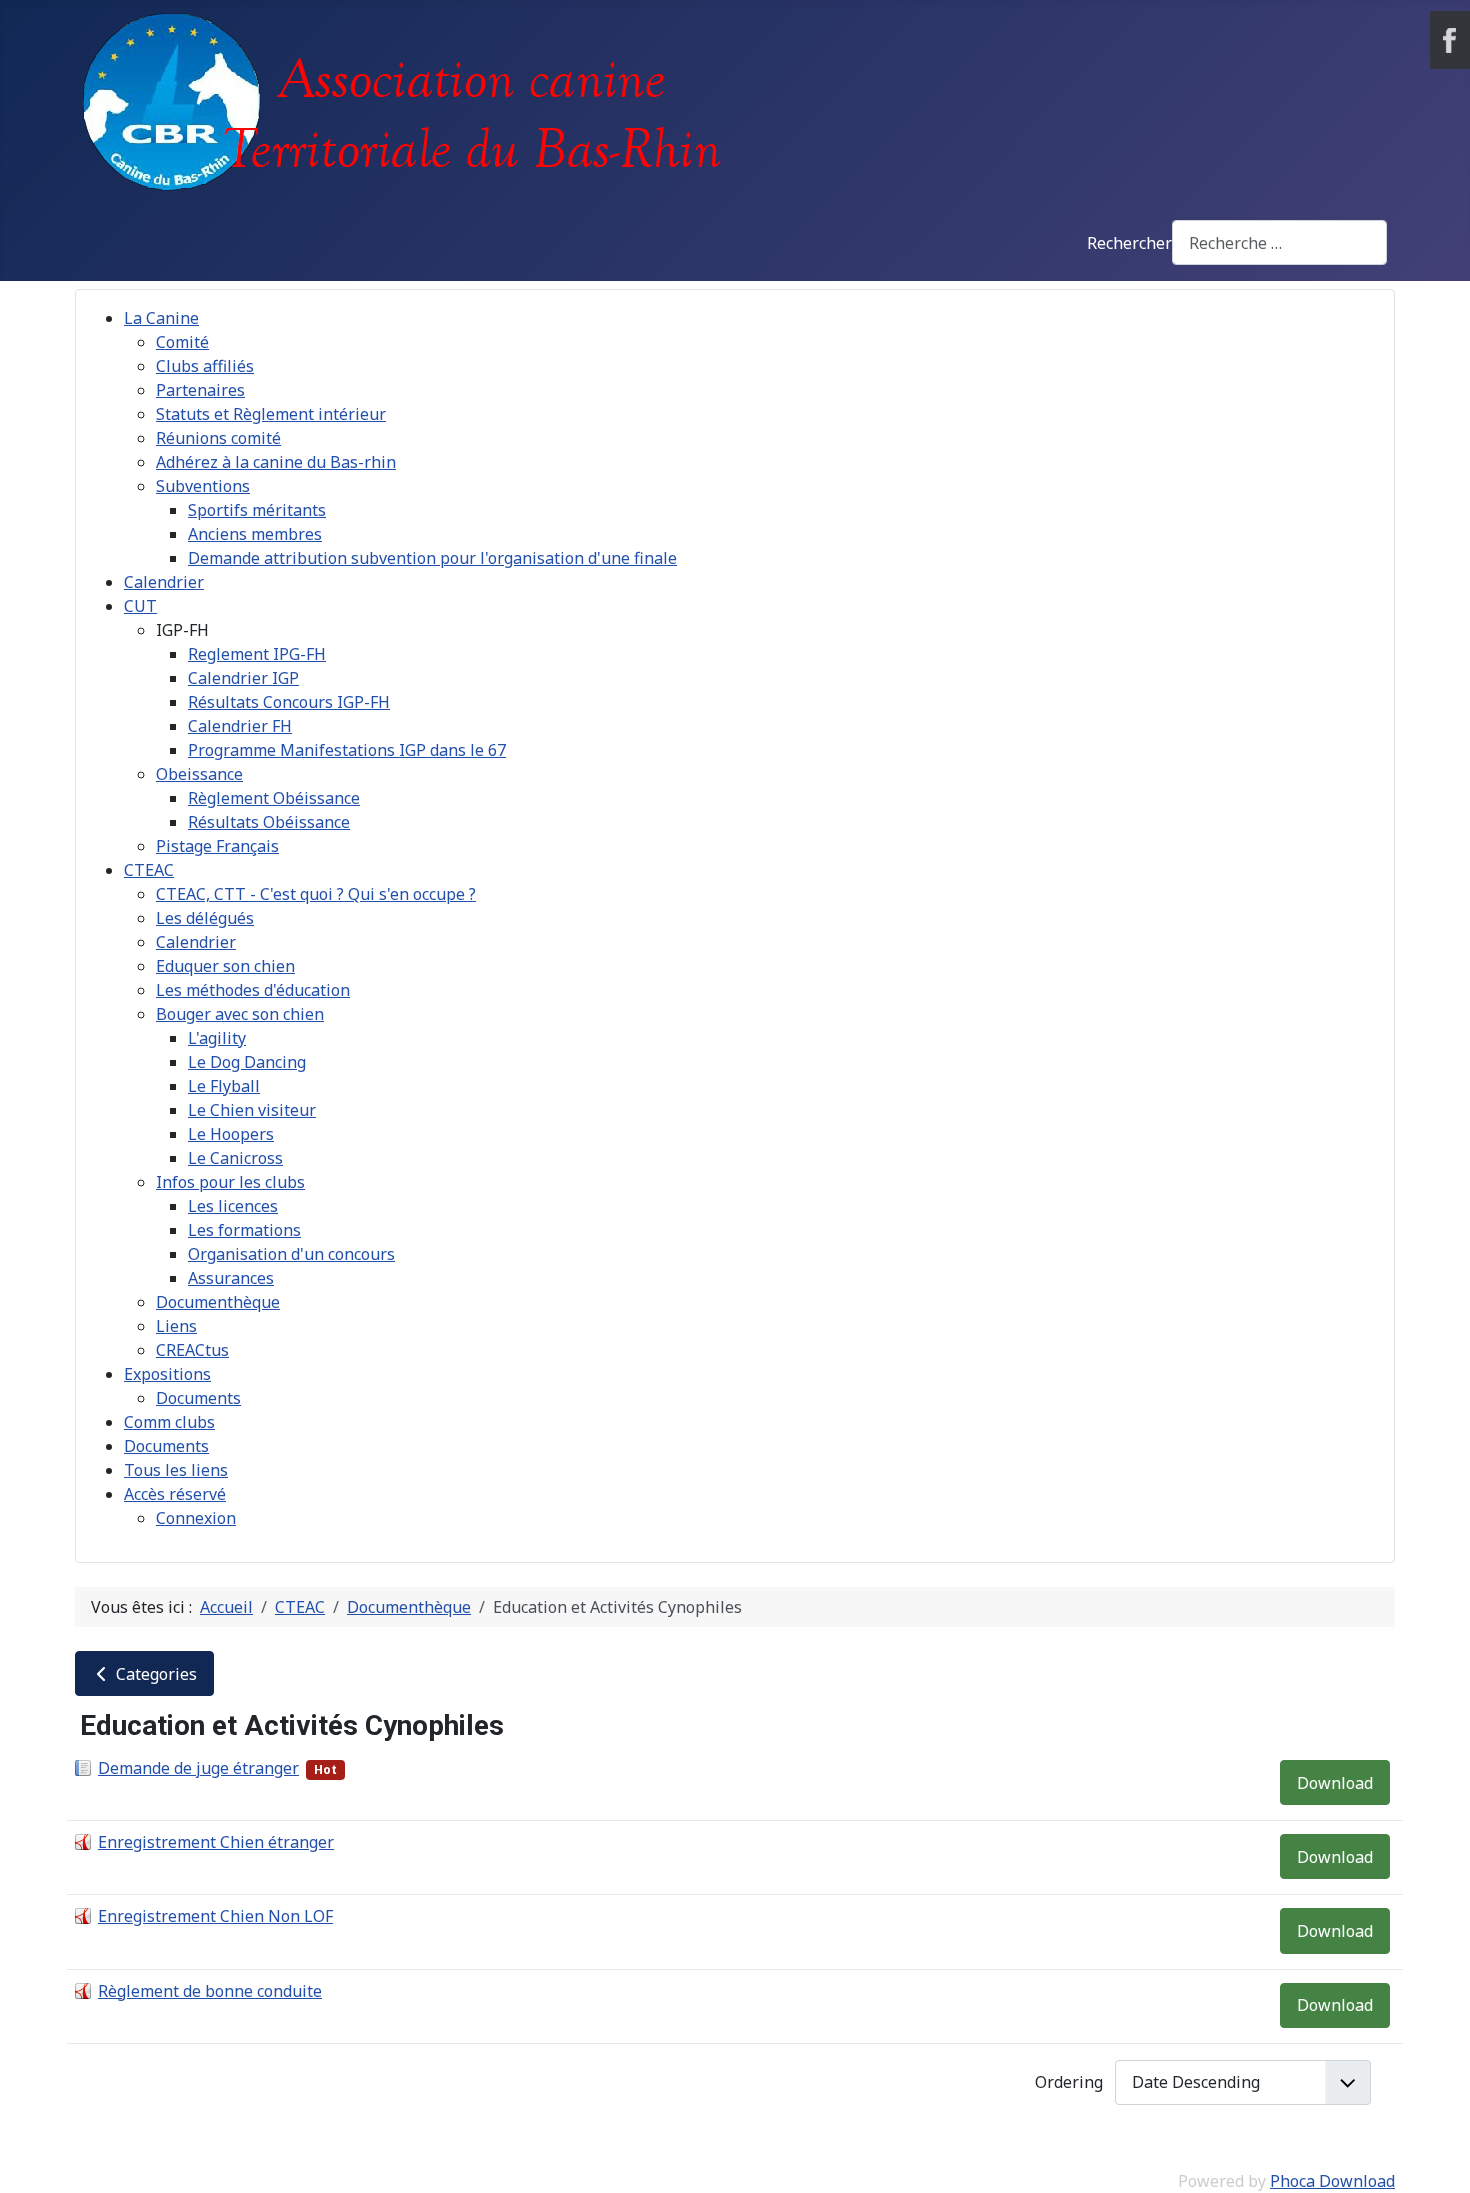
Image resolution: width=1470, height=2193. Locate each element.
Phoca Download (1332, 2181)
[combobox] (1279, 242)
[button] (182, 630)
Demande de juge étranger (198, 1768)
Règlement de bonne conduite (210, 1991)
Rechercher (1129, 243)
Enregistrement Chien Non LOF (215, 1916)
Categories (154, 1674)
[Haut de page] (1435, 2156)
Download (1335, 1783)
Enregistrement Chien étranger (216, 1842)
